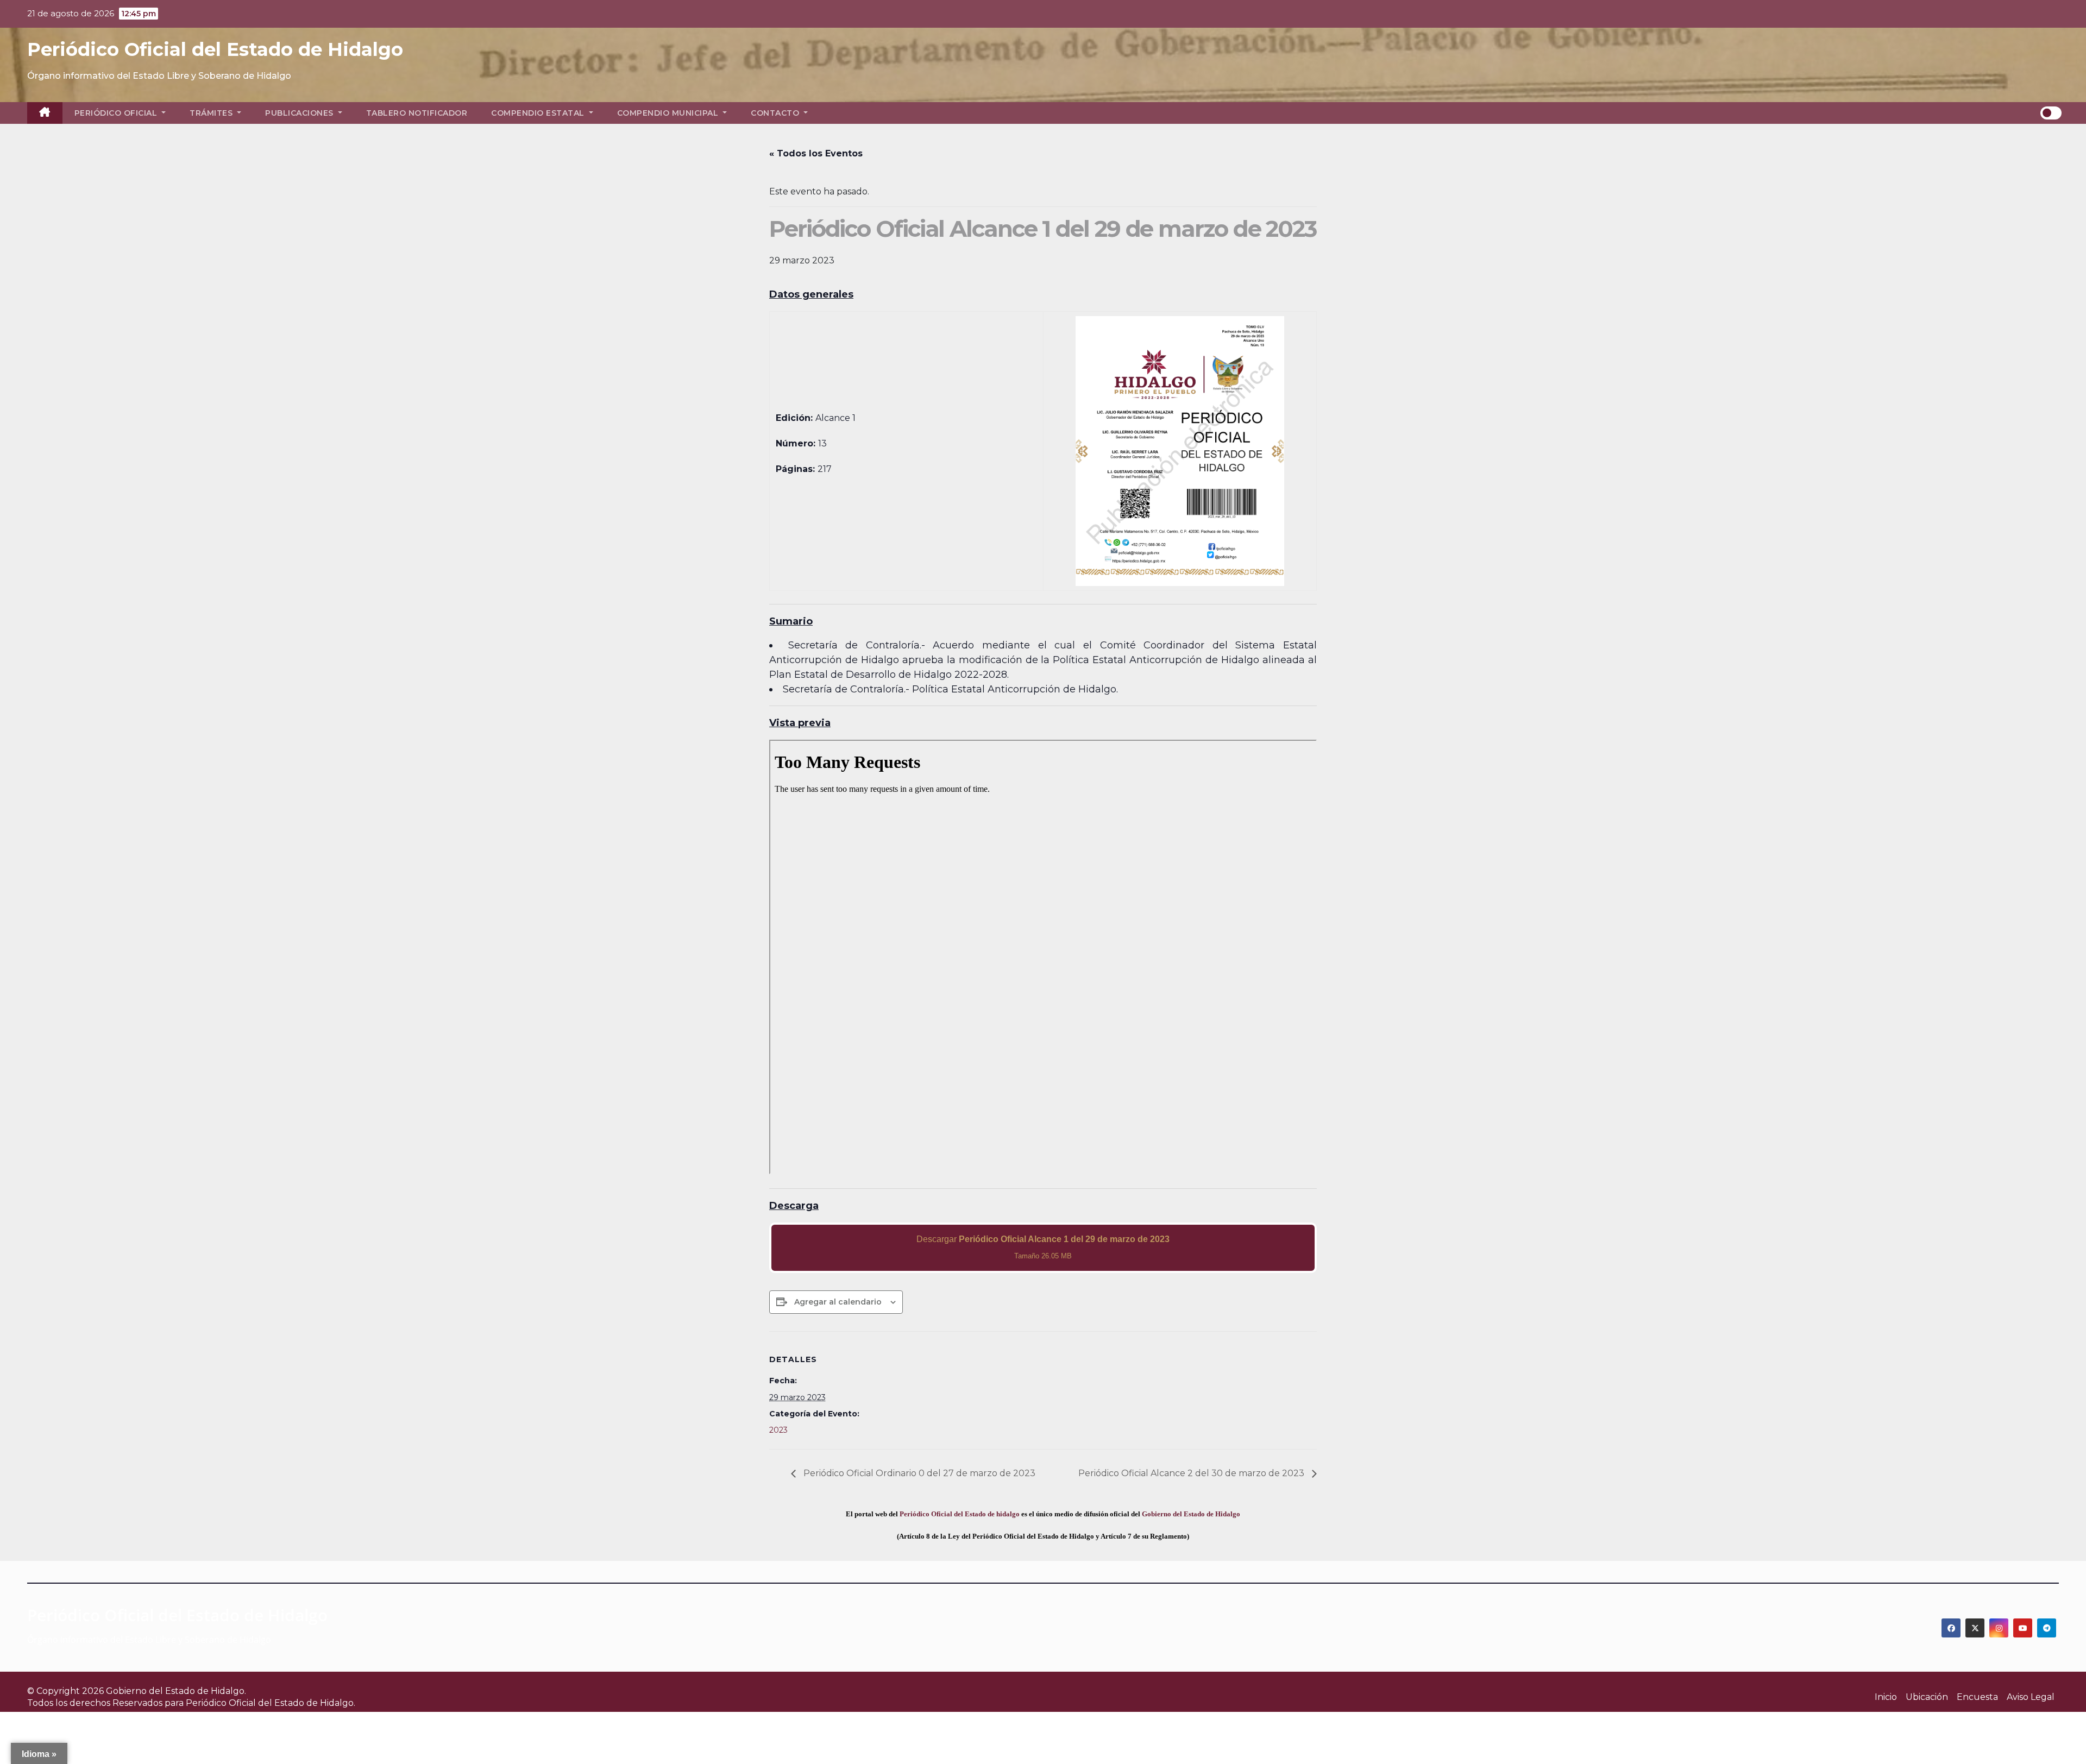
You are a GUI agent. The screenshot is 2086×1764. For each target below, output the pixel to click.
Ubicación (1927, 1697)
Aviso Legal (2031, 1697)
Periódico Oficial (117, 113)
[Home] (45, 113)
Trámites (212, 113)
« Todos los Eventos (816, 153)
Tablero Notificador (417, 113)
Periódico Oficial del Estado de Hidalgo (215, 49)
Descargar (1043, 1247)
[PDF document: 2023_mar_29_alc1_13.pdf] (1043, 957)
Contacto (776, 113)
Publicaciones (300, 113)
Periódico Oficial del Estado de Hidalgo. (271, 1703)
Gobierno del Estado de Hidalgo (1191, 1514)
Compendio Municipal (669, 113)
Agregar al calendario (838, 1302)
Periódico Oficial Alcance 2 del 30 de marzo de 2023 (1192, 1473)
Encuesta (1977, 1697)
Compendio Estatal (539, 113)
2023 (778, 1430)
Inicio (1886, 1697)
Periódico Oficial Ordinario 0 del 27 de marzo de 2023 (918, 1473)
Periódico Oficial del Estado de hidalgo (960, 1514)
